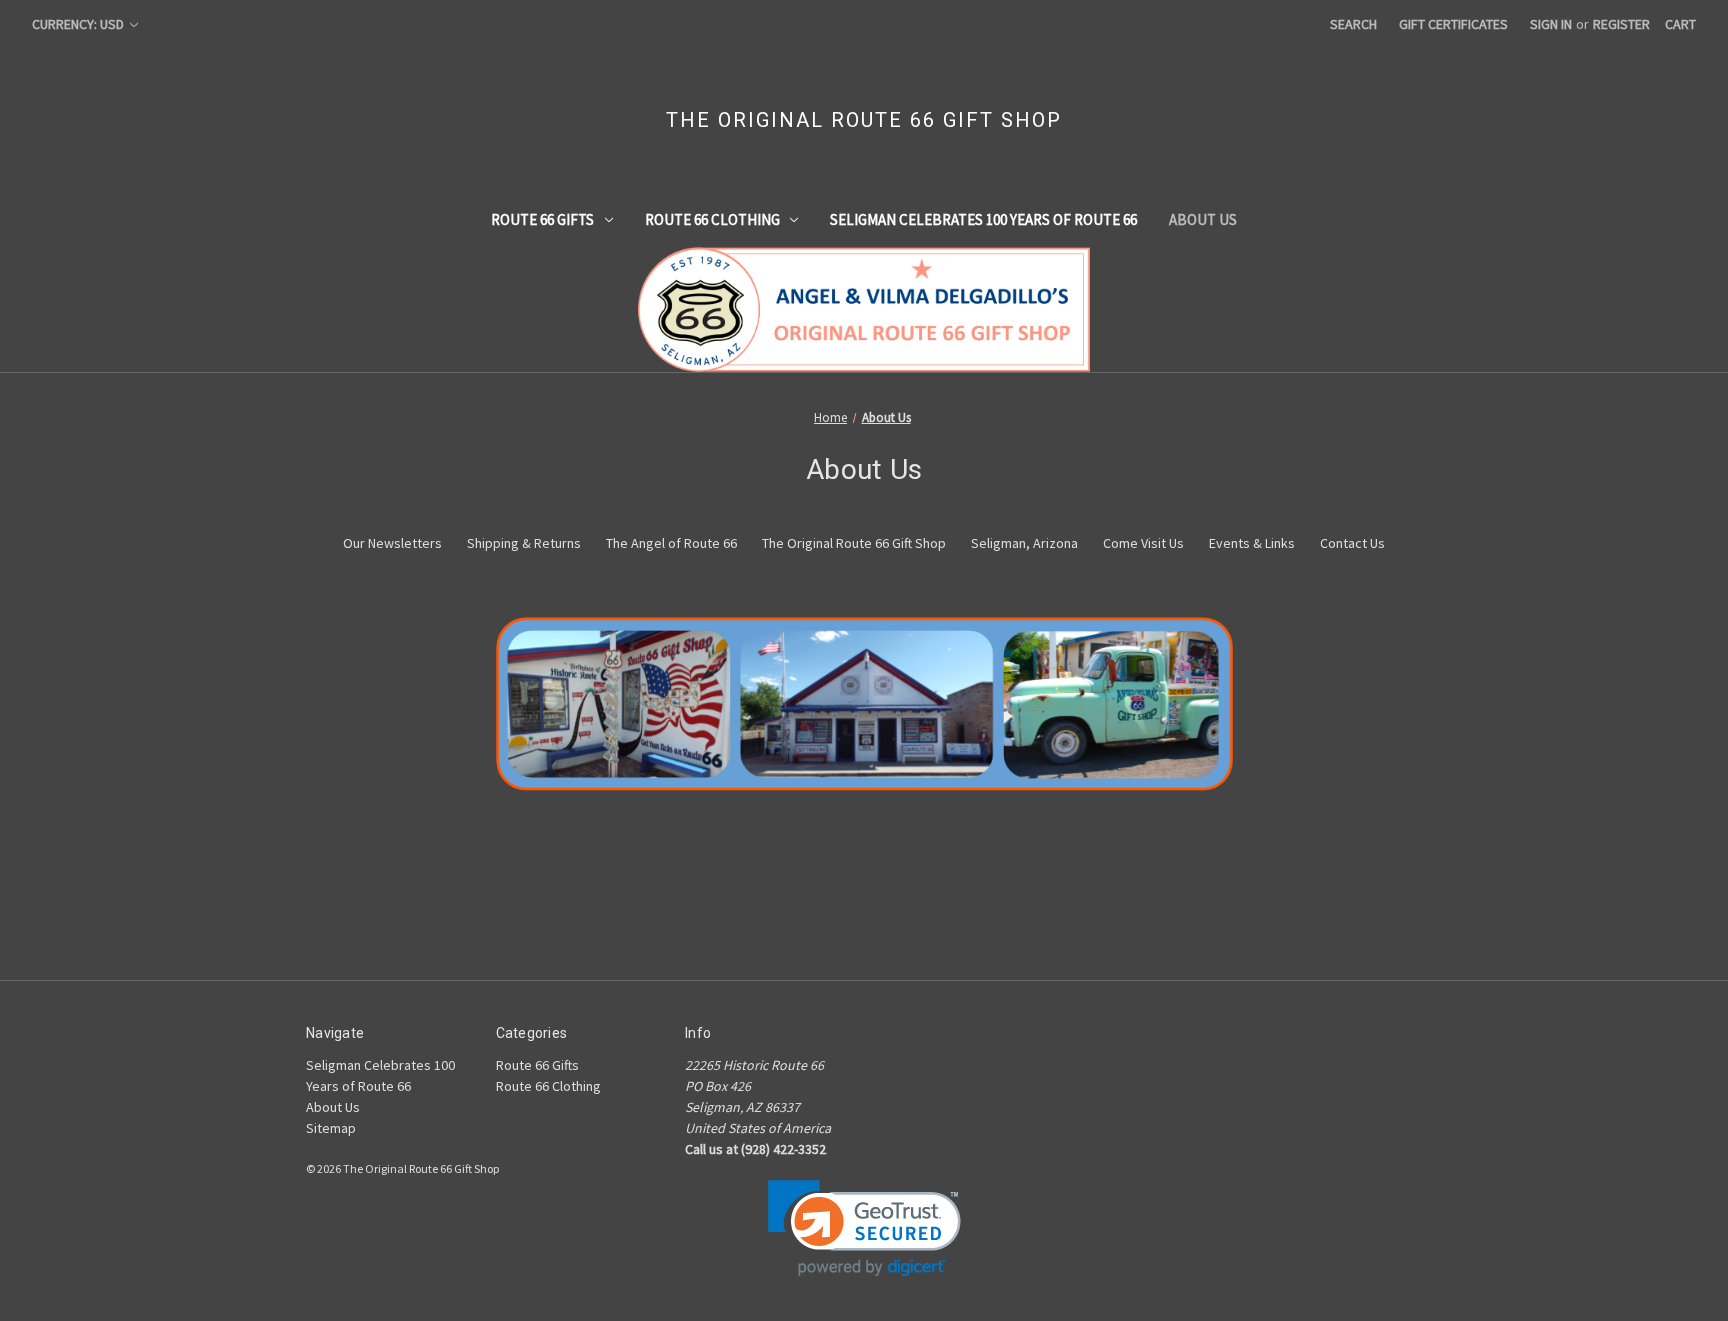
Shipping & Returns (524, 543)
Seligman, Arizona (1024, 543)
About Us (1203, 219)
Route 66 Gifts (542, 219)
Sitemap (331, 1128)
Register (1621, 24)
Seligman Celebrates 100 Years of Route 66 (983, 219)
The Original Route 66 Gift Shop (854, 543)
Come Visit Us (1143, 543)
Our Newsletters (392, 543)
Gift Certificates (1453, 24)
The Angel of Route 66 (671, 543)
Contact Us (1352, 543)
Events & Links (1252, 543)
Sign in (1551, 24)
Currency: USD (79, 24)
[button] (864, 1228)
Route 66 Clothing (712, 219)
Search (1353, 24)
